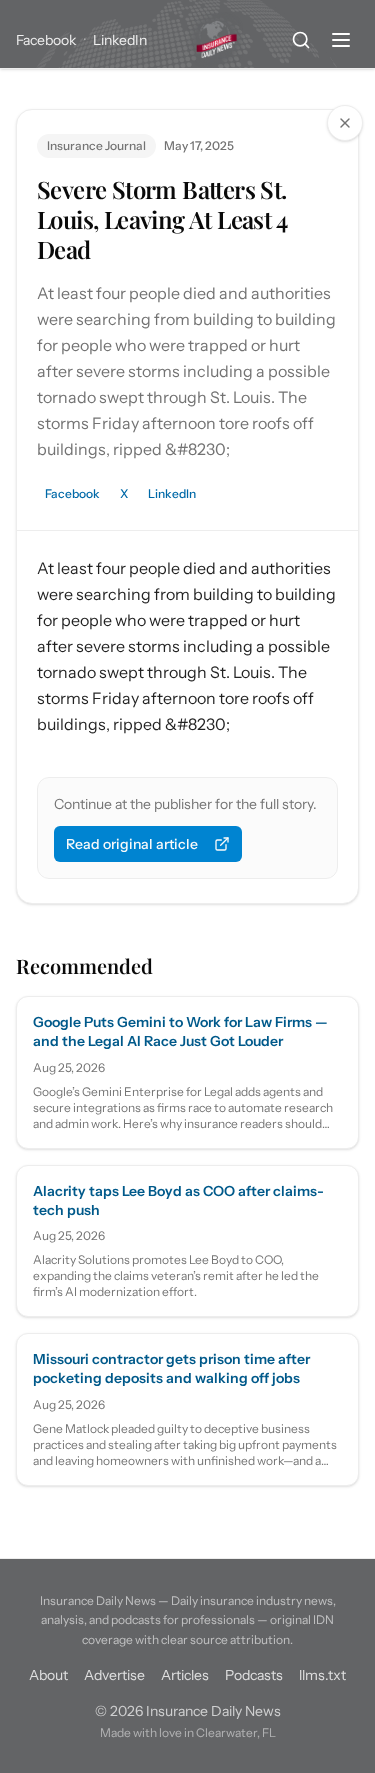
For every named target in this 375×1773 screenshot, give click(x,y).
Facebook (46, 40)
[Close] (345, 123)
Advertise (114, 1675)
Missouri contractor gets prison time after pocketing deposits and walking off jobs (171, 1368)
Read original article (132, 844)
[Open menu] (341, 40)
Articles (185, 1675)
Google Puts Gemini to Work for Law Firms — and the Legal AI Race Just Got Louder (180, 1031)
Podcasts (254, 1675)
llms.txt (322, 1675)
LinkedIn (120, 40)
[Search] (301, 40)
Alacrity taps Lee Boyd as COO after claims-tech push (178, 1200)
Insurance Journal (96, 145)
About (48, 1675)
